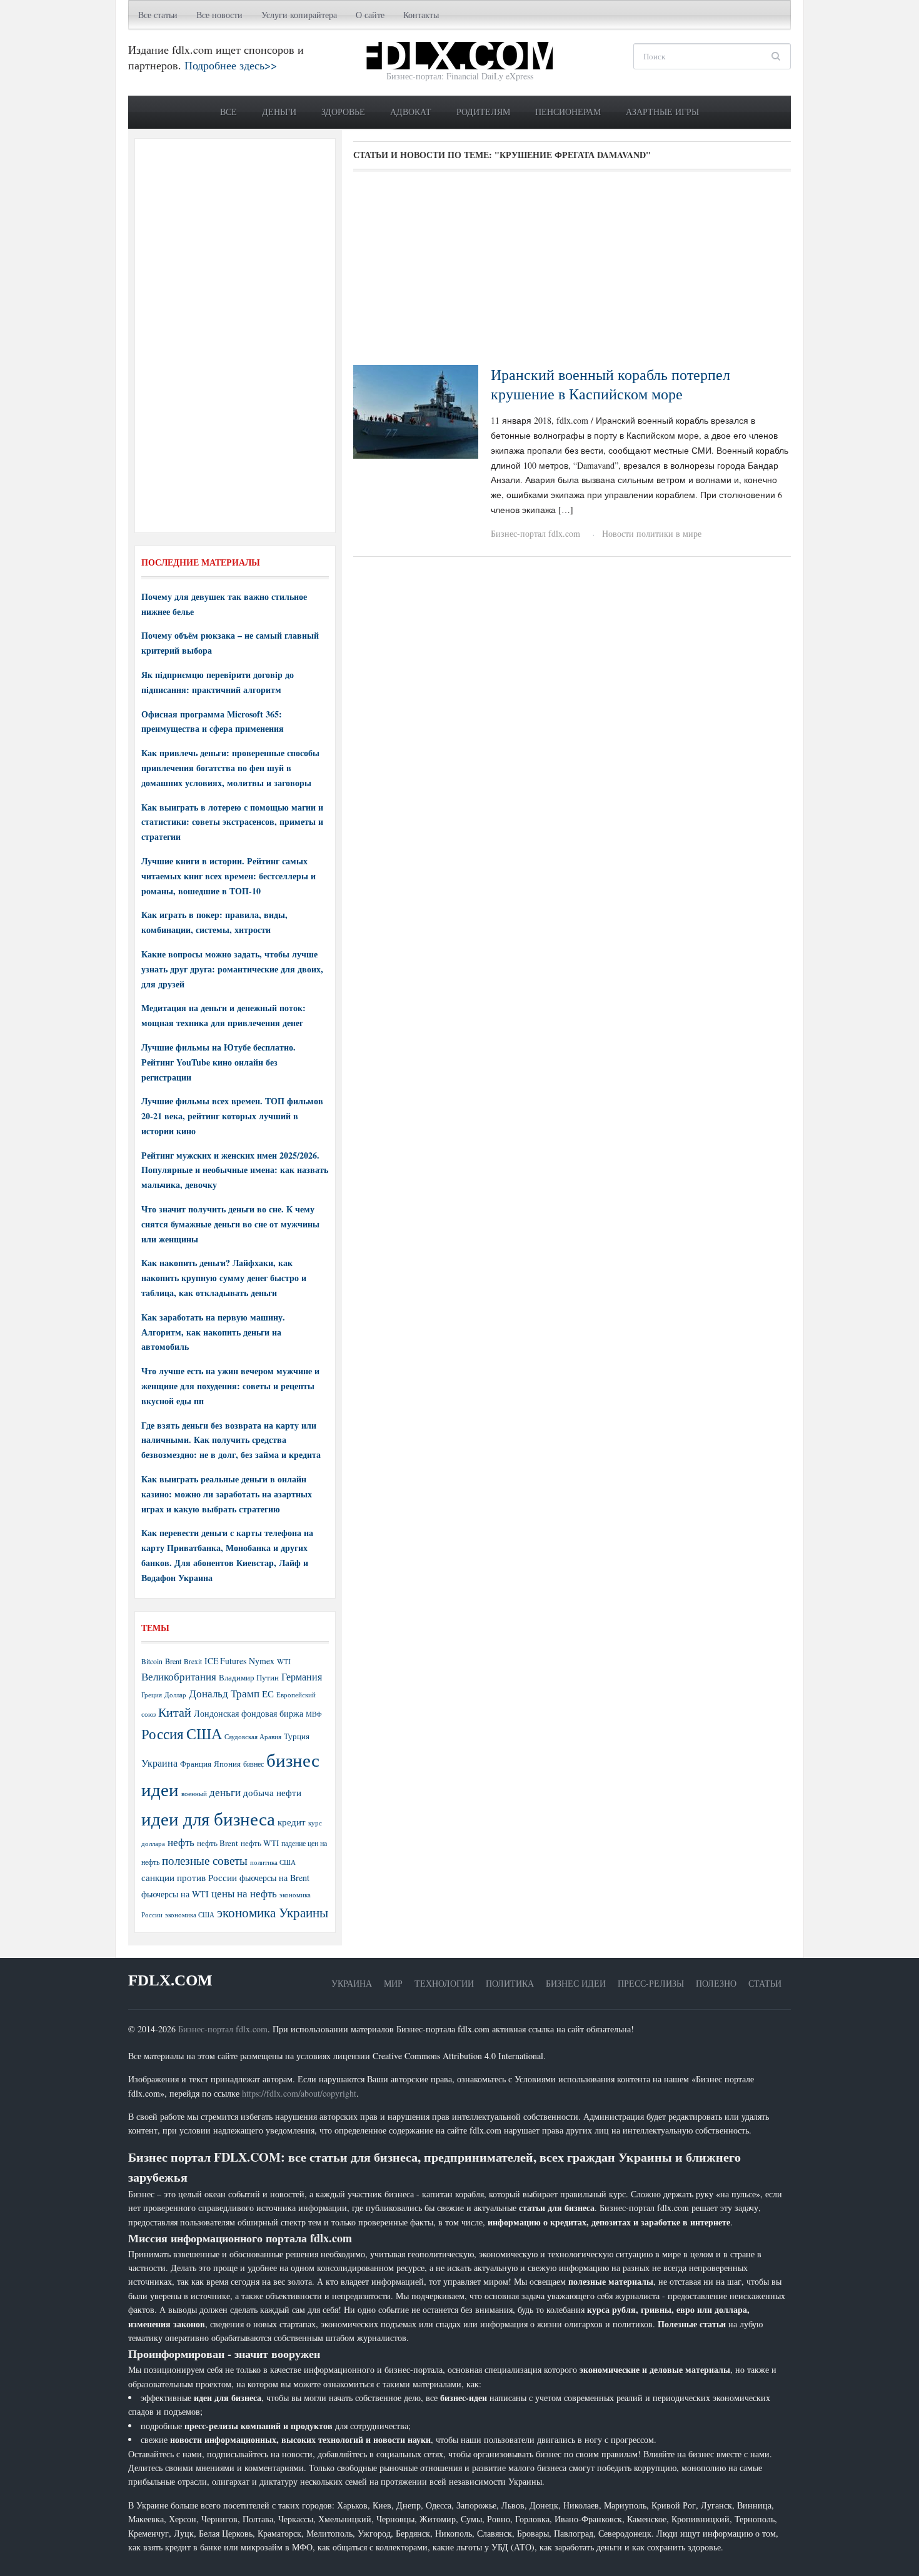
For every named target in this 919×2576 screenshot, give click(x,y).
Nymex (262, 1661)
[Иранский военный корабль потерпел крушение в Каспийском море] (416, 410)
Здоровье (343, 112)
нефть (181, 1842)
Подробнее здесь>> (231, 65)
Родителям (483, 112)
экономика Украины (273, 1912)
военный (194, 1794)
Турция (297, 1736)
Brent (173, 1661)
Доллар (175, 1695)
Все (228, 112)
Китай (175, 1712)
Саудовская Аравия (253, 1737)
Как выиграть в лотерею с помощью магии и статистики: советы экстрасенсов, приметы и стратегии (232, 822)
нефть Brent (218, 1843)
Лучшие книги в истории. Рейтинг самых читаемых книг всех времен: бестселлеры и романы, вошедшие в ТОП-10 (228, 876)
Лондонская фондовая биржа (249, 1713)
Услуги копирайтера (299, 15)
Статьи (765, 1983)
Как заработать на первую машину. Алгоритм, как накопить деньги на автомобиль (213, 1332)
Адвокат (411, 112)
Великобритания (179, 1676)
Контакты (421, 15)
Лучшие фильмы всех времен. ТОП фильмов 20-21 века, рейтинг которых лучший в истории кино (232, 1116)
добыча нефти (272, 1792)
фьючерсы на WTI (175, 1894)
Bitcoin (152, 1661)
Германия (302, 1677)
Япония (227, 1764)
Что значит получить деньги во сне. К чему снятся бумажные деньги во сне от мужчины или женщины (230, 1224)
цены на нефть (244, 1893)
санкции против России (189, 1877)
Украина (159, 1763)
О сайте (370, 15)
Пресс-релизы (651, 1983)
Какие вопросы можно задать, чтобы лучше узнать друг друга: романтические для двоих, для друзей (232, 969)
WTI (284, 1661)
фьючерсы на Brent (274, 1878)
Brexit (193, 1661)
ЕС (268, 1694)
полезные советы (205, 1860)
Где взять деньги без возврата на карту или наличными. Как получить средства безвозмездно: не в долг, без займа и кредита (231, 1440)
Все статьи (158, 15)
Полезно (716, 1983)
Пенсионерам (568, 112)
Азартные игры (662, 112)
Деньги (279, 112)
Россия (163, 1734)
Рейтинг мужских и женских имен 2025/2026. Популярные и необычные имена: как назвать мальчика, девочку (235, 1170)
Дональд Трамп (224, 1693)
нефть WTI (260, 1843)
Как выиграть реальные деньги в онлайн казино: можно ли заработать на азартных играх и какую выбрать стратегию (227, 1494)
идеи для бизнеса (208, 1818)
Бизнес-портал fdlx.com (535, 533)
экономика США (190, 1915)
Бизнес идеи (576, 1983)
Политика (510, 1983)
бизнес (254, 1764)
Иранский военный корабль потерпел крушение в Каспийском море (610, 384)
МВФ (314, 1714)
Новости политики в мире (652, 533)
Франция (196, 1764)
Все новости (219, 15)
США (204, 1734)
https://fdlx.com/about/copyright (299, 2093)
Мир (393, 1983)
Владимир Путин (249, 1677)
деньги (225, 1792)
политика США (273, 1862)
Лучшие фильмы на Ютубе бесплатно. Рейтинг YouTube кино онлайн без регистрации (218, 1062)
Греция (152, 1695)
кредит (292, 1822)
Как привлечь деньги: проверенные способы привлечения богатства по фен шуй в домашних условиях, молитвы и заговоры (230, 768)
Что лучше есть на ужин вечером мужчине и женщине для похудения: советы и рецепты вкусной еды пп (230, 1386)
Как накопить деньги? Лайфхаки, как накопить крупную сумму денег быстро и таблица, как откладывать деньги (224, 1278)
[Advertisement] (572, 272)
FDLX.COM (170, 1980)
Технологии (444, 1983)
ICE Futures (225, 1661)
